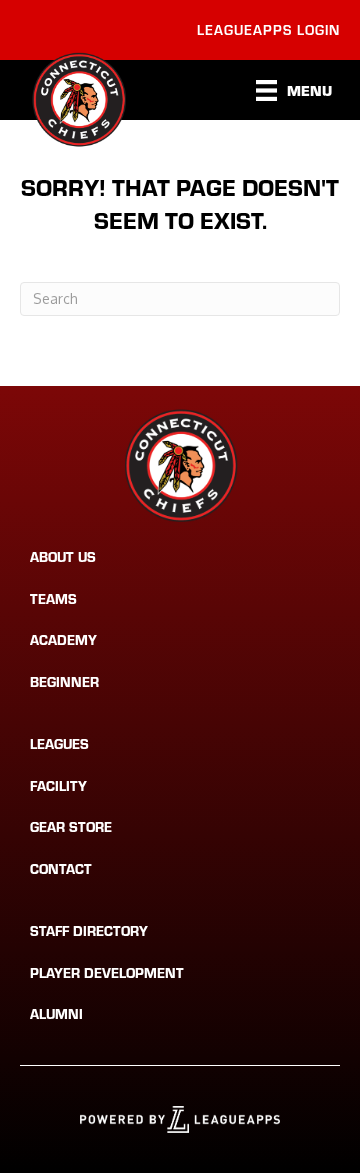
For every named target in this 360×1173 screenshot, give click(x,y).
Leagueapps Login (268, 29)
